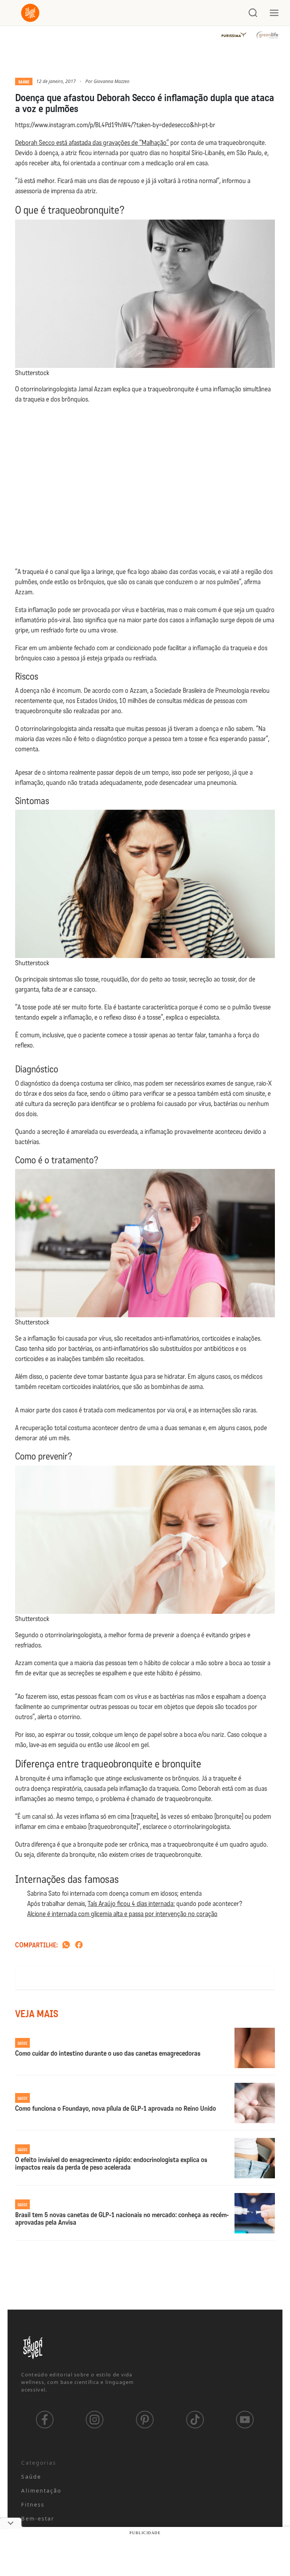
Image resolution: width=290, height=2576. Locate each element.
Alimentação (41, 2491)
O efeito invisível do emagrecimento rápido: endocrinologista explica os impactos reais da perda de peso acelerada (111, 2164)
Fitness (33, 2504)
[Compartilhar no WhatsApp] (66, 1945)
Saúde (24, 82)
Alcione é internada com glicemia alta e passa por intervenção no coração (122, 1914)
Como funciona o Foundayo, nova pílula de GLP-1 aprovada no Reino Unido (116, 2109)
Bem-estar (38, 2518)
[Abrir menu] (274, 13)
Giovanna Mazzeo (112, 81)
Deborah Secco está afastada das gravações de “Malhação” (92, 143)
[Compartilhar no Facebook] (79, 1945)
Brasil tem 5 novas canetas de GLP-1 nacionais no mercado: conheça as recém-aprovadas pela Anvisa (122, 2219)
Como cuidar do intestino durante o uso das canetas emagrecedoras (108, 2054)
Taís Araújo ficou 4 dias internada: (131, 1904)
